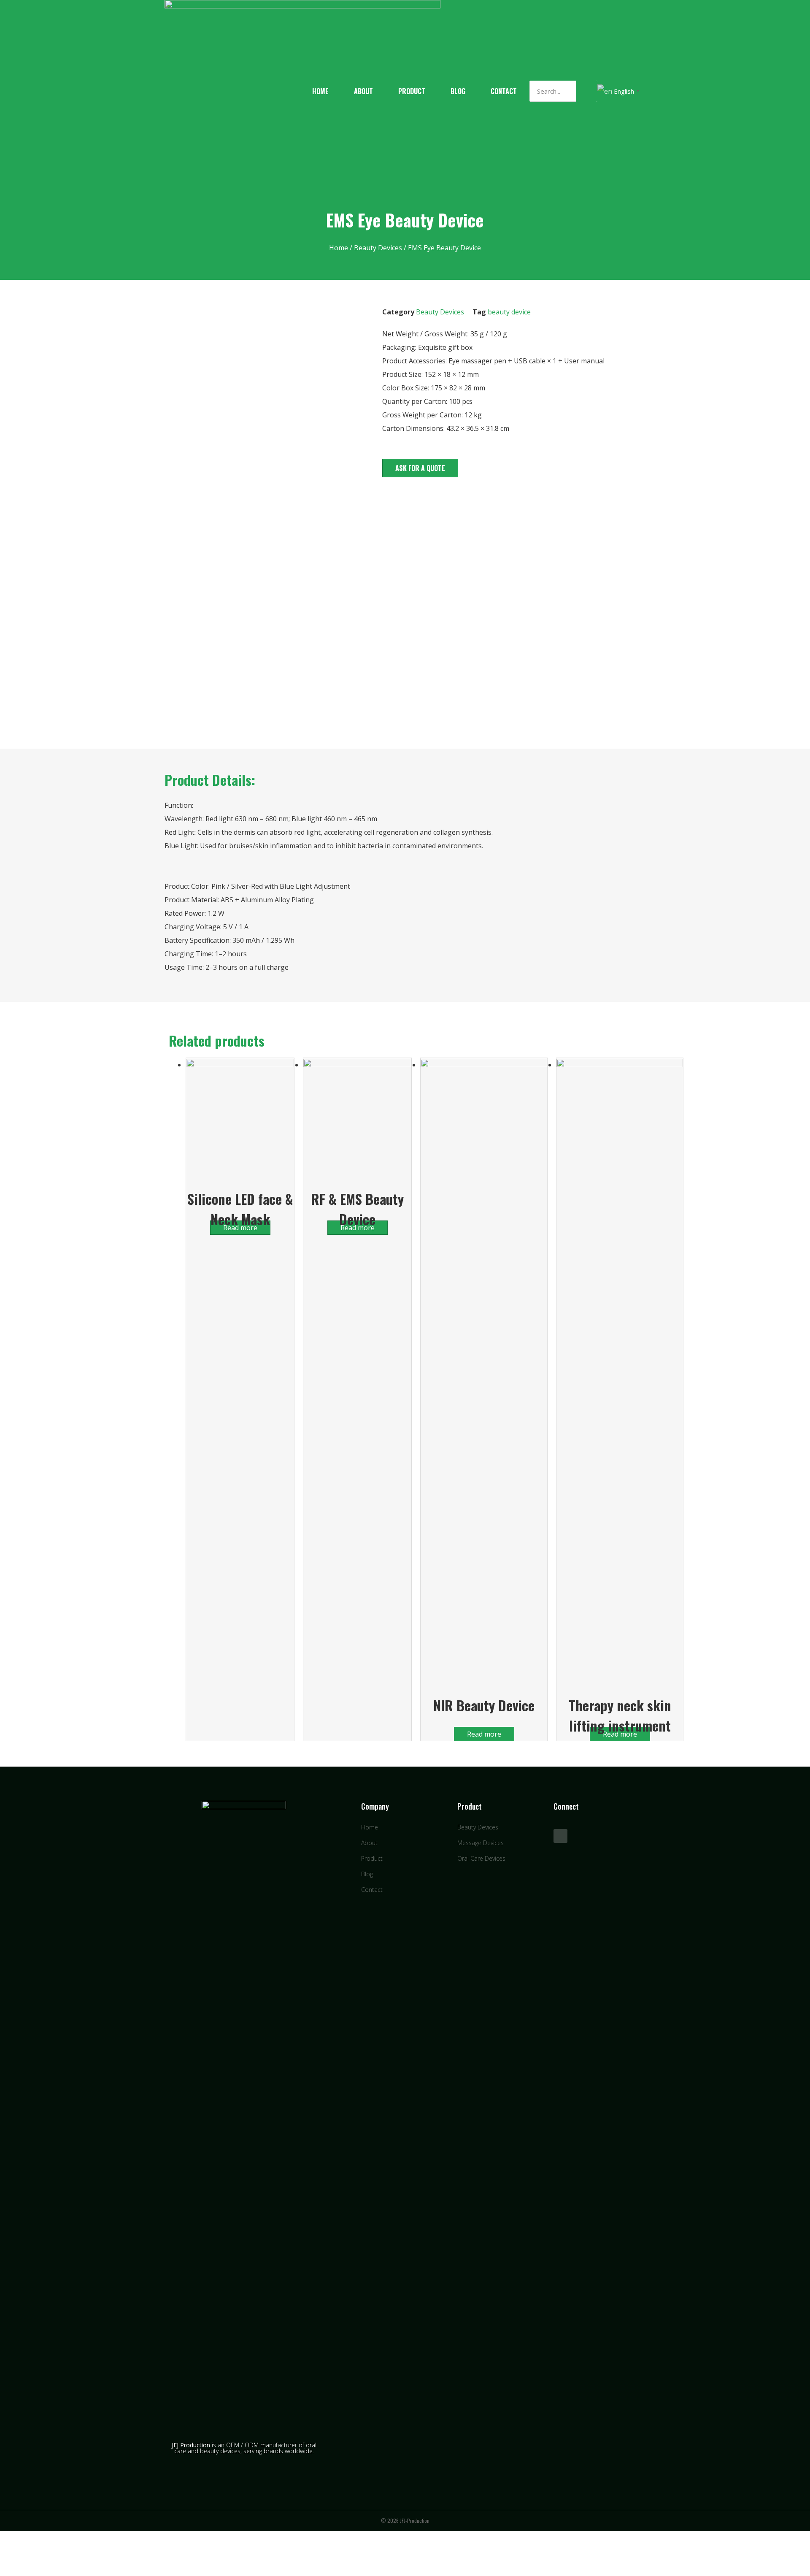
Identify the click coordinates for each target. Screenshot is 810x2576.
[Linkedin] (560, 1836)
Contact (504, 91)
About (363, 91)
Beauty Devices (378, 248)
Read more (484, 1734)
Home (320, 91)
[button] (420, 468)
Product (412, 91)
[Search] (587, 91)
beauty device (509, 312)
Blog (458, 91)
